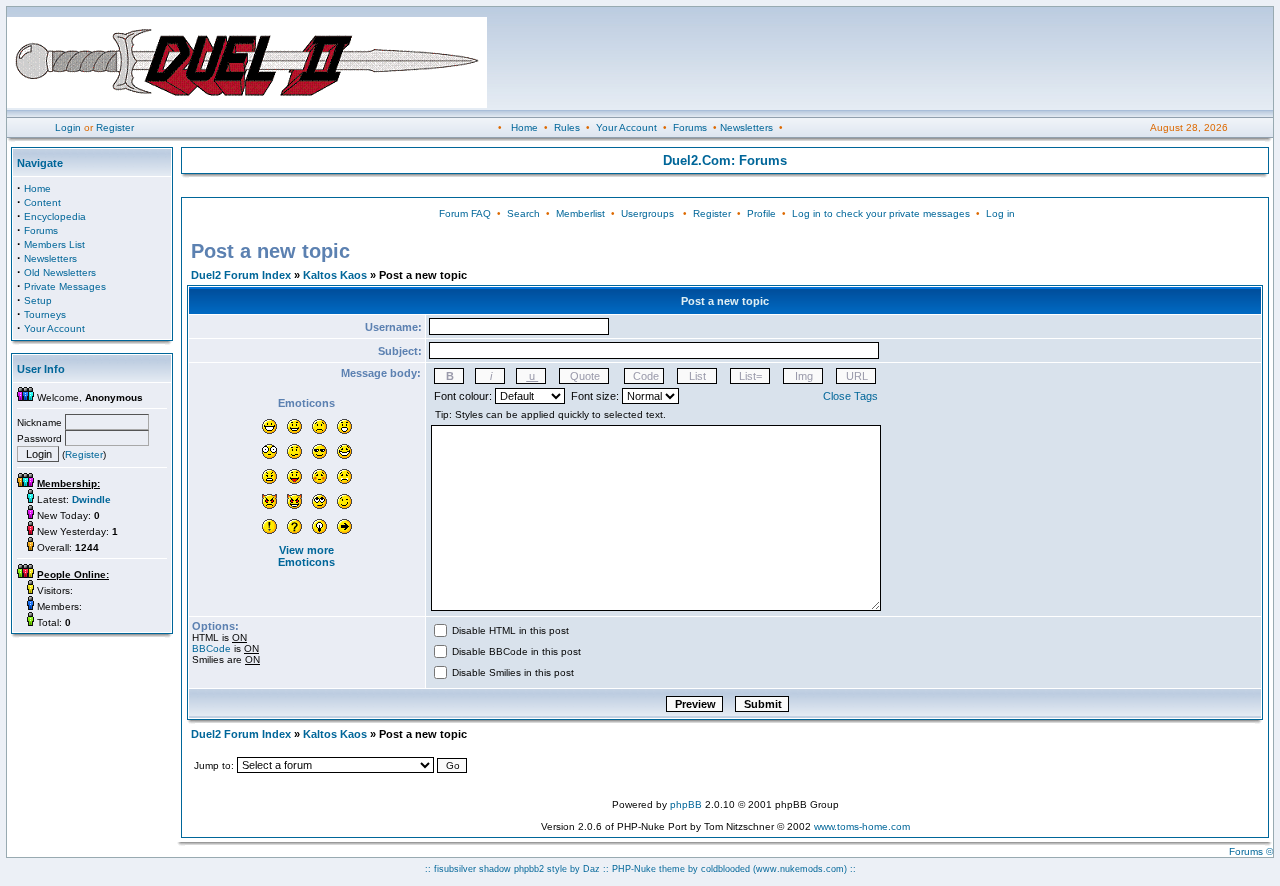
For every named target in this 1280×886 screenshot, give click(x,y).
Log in (1000, 213)
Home (524, 127)
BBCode (211, 648)
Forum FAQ (465, 213)
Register (115, 127)
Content (42, 202)
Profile (761, 213)
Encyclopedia (55, 216)
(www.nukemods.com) (800, 869)
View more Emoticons (306, 556)
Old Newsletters (60, 272)
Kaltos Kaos (335, 275)
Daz (591, 869)
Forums (690, 127)
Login (68, 127)
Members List (54, 244)
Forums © (1251, 851)
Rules (567, 127)
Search (523, 213)
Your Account (626, 127)
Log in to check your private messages (881, 213)
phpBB (686, 804)
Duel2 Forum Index (241, 275)
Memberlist (580, 213)
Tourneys (45, 314)
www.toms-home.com (862, 826)
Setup (38, 300)
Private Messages (65, 286)
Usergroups (647, 213)
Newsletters (746, 127)
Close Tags (850, 396)
